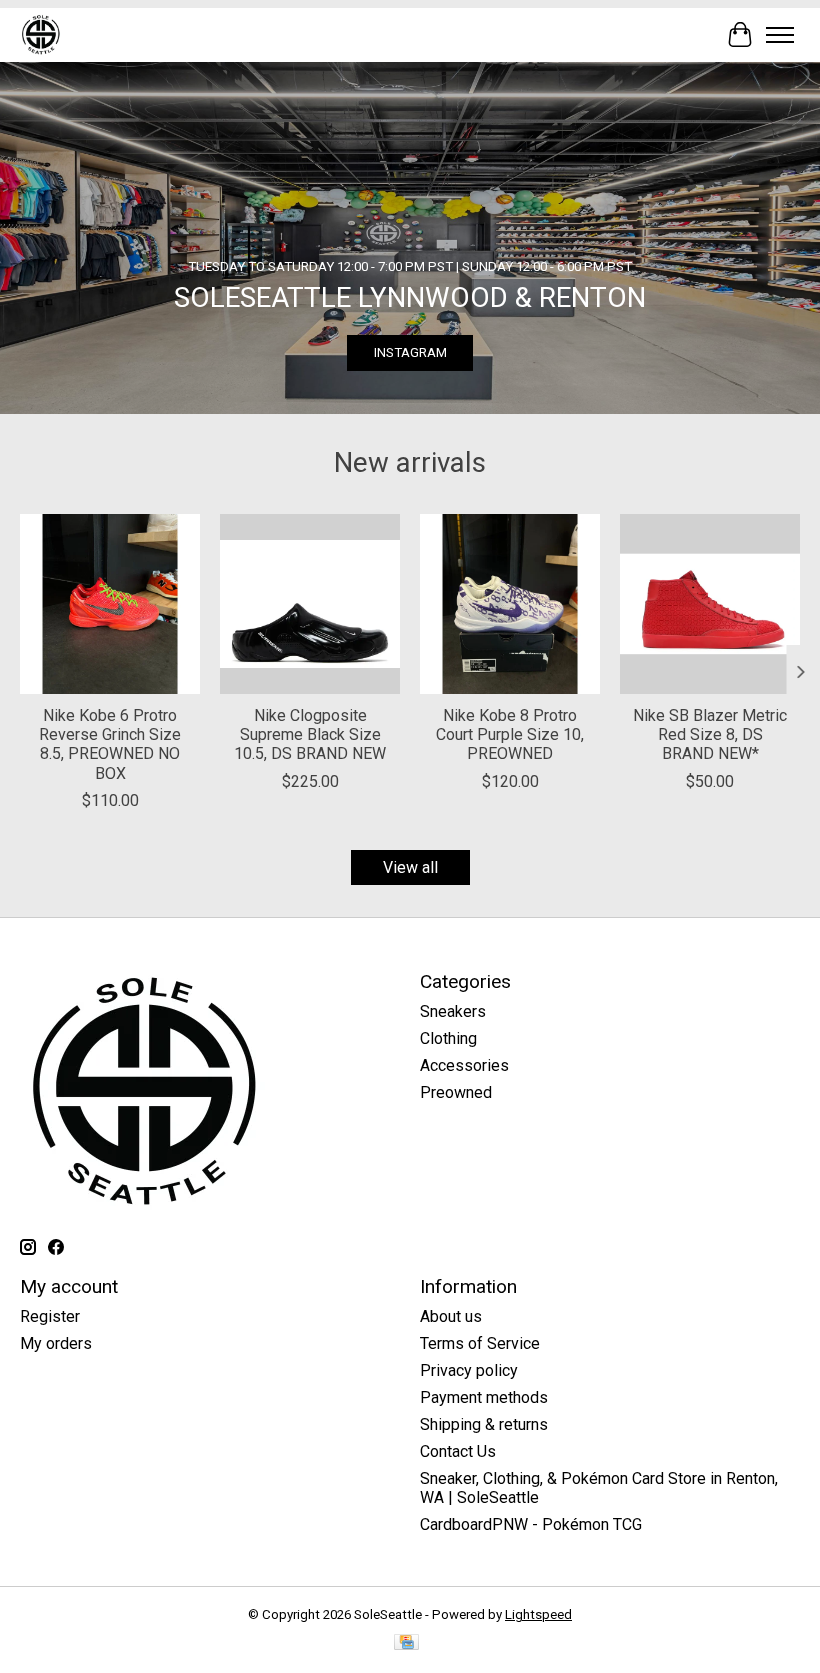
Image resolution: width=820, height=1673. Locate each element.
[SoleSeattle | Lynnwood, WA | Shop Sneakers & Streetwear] (40, 34)
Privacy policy (469, 1370)
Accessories (464, 1065)
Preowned (456, 1092)
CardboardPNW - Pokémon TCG (531, 1524)
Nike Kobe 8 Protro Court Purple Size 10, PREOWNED (510, 734)
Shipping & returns (484, 1424)
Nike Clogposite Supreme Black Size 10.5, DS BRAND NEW (310, 734)
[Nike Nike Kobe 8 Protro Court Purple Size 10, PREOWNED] (510, 604)
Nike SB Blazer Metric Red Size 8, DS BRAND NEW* (710, 734)
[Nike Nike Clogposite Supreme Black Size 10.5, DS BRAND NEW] (310, 604)
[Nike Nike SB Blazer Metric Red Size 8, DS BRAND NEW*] (710, 604)
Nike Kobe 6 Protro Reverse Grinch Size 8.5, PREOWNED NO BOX (110, 744)
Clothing (448, 1038)
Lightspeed (538, 1614)
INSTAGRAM (410, 352)
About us (451, 1316)
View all (410, 867)
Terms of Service (480, 1343)
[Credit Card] (406, 1643)
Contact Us (458, 1451)
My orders (56, 1343)
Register (50, 1316)
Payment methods (484, 1397)
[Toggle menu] (780, 35)
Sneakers (453, 1011)
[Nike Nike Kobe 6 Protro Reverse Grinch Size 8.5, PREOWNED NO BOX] (110, 604)
